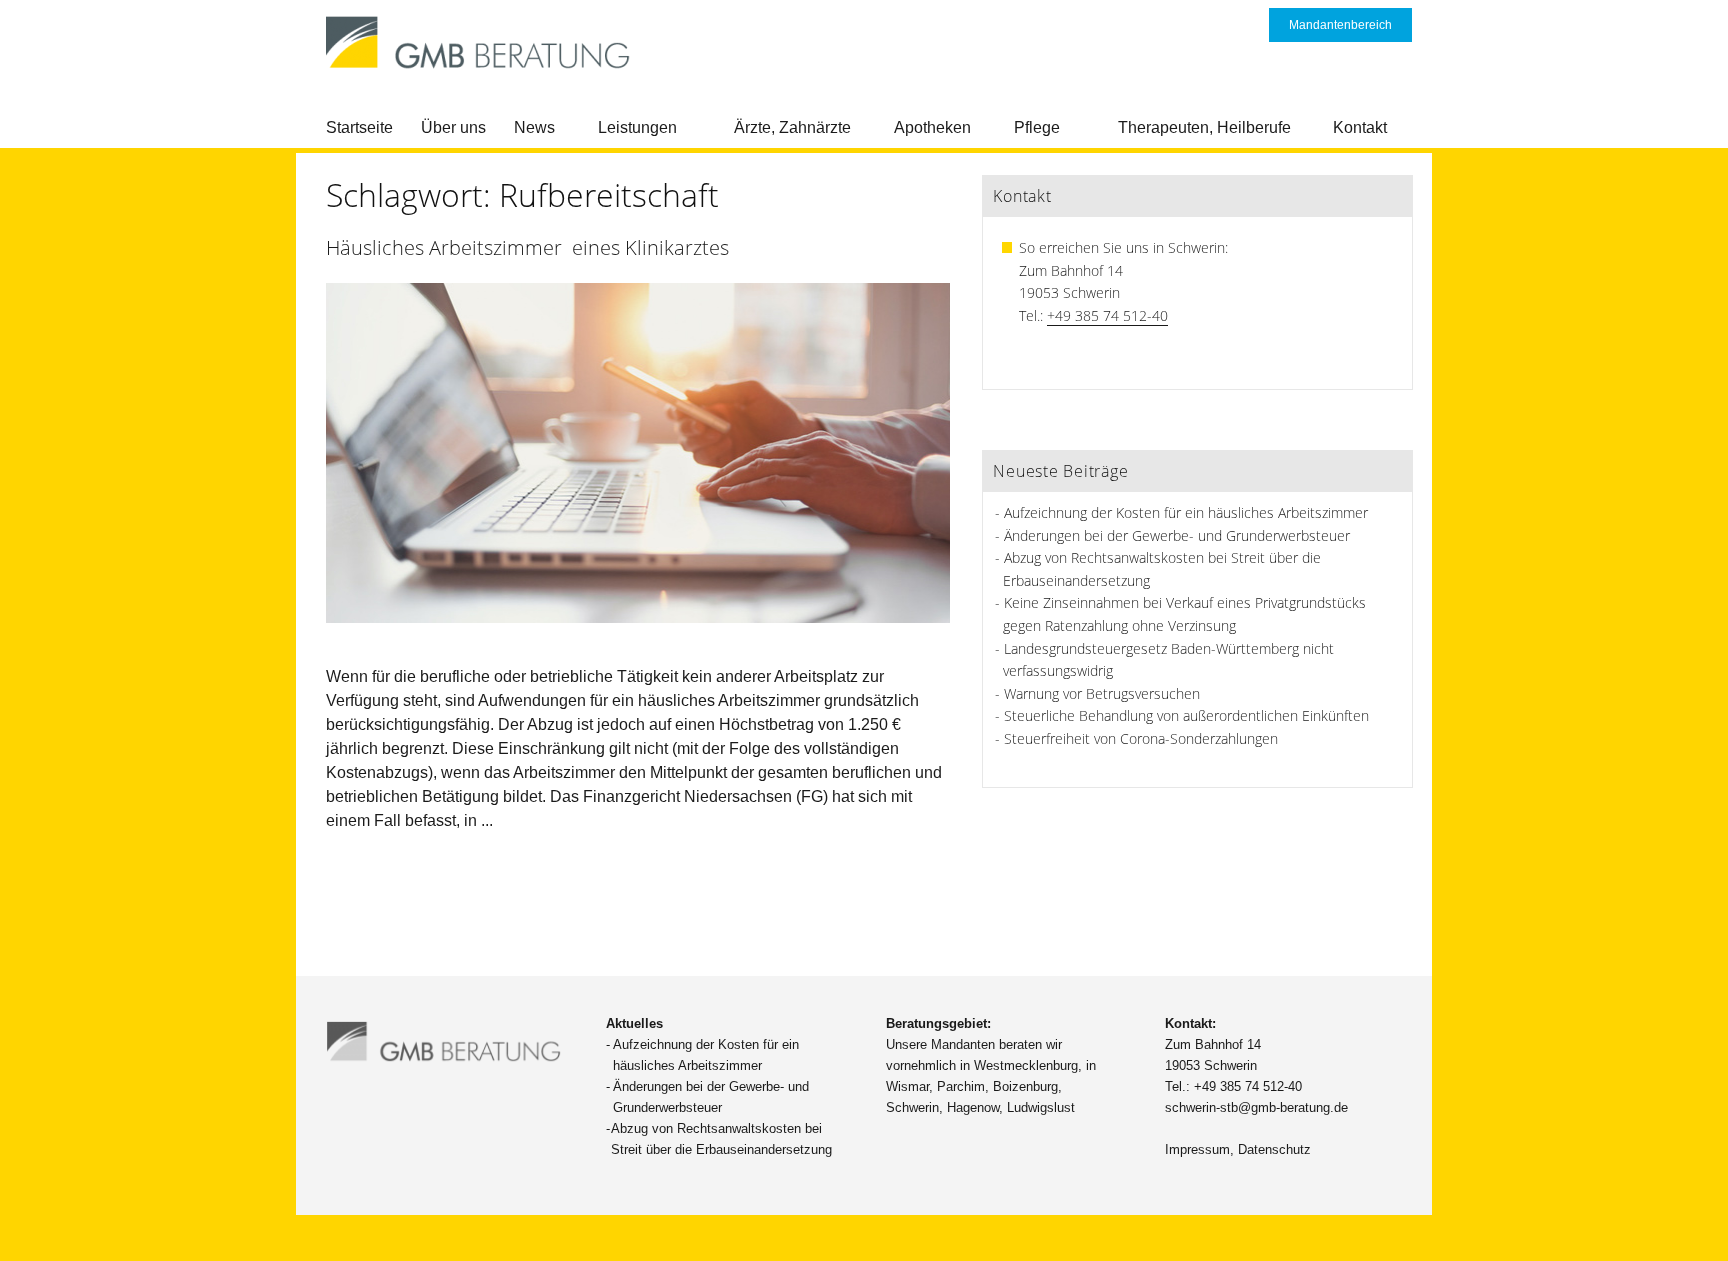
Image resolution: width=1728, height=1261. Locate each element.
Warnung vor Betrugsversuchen (1102, 693)
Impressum (1197, 1149)
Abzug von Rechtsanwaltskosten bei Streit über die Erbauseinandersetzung (721, 1139)
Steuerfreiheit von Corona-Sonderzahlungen (1141, 738)
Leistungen (637, 127)
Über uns (453, 127)
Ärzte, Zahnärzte (792, 127)
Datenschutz (1274, 1149)
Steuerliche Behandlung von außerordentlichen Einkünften (1186, 715)
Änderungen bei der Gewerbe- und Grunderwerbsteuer (1177, 535)
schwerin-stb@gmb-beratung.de (1256, 1107)
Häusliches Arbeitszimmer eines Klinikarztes (527, 247)
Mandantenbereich (1340, 25)
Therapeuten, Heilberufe (1204, 127)
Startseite (359, 127)
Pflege (1037, 127)
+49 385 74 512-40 (1107, 315)
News (534, 127)
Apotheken (932, 127)
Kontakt (1360, 127)
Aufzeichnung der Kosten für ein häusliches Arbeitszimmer (1186, 512)
